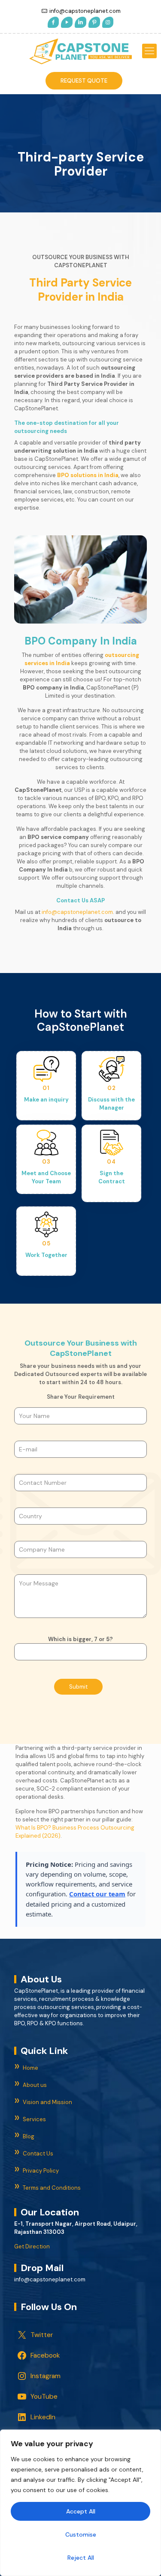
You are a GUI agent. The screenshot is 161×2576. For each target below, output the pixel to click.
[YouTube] (67, 22)
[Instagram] (108, 22)
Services (34, 2119)
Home (30, 2068)
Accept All (81, 2511)
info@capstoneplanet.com (85, 11)
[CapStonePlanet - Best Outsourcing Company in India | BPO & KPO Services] (80, 51)
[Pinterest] (94, 22)
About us (35, 2085)
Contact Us (38, 2154)
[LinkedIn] (80, 22)
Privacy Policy (41, 2171)
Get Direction (32, 2246)
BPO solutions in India (88, 475)
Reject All (81, 2558)
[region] (80, 2503)
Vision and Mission (47, 2102)
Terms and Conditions (52, 2188)
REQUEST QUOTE (84, 81)
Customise (81, 2534)
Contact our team (97, 1894)
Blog (29, 2136)
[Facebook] (53, 22)
